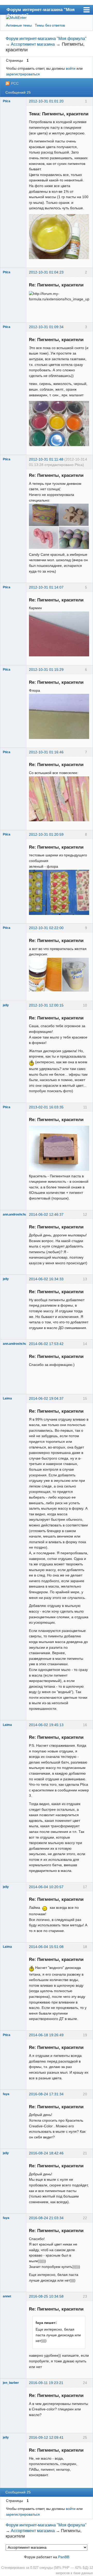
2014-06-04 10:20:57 (46, 1887)
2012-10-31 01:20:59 (46, 834)
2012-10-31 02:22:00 (46, 928)
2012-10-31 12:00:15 (46, 1005)
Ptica (7, 101)
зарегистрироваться (23, 74)
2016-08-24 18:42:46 (46, 2153)
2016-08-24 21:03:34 (46, 2218)
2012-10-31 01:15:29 (46, 670)
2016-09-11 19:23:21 (46, 2383)
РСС (15, 83)
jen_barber (11, 2383)
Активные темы (19, 25)
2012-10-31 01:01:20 (46, 101)
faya (6, 2094)
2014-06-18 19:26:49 (46, 2035)
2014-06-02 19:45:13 (46, 1725)
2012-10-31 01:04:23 (46, 272)
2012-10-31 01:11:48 (46, 459)
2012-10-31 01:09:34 (46, 327)
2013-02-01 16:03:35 (46, 1107)
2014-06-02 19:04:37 (46, 1398)
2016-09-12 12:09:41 (46, 2437)
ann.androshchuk (16, 1214)
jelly (6, 1005)
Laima (7, 1398)
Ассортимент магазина (33, 44)
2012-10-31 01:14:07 (46, 587)
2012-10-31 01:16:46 (46, 752)
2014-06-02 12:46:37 (46, 1214)
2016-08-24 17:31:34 (46, 2094)
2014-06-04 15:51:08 (46, 1947)
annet (7, 2296)
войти (71, 68)
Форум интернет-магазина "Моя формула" (41, 11)
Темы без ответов (50, 25)
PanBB (64, 2557)
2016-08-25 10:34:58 (46, 2296)
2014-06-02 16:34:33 (46, 1279)
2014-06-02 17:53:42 (46, 1344)
